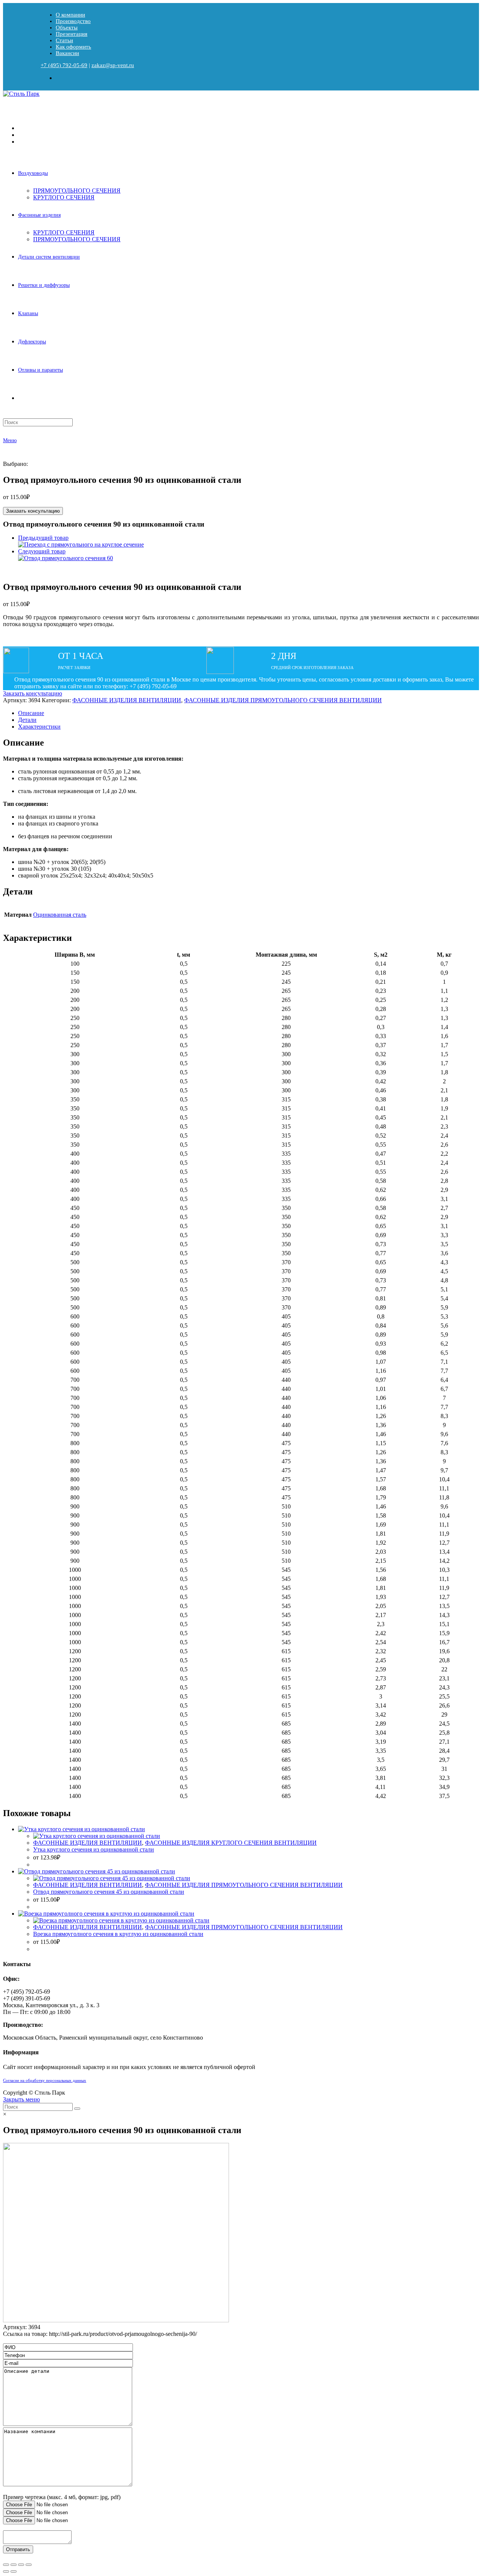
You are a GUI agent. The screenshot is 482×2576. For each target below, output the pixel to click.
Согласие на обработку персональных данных (45, 2081)
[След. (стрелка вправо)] (14, 2571)
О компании (70, 15)
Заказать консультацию (33, 511)
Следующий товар (42, 551)
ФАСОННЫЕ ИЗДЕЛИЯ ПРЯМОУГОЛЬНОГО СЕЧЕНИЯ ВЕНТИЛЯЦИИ (283, 700)
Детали (27, 720)
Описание (31, 713)
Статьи (64, 40)
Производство (73, 21)
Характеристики (39, 727)
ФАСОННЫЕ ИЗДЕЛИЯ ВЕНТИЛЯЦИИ (127, 700)
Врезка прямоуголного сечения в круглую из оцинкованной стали (118, 1934)
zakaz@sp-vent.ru (113, 65)
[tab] (249, 713)
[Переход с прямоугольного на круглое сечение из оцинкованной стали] (81, 544)
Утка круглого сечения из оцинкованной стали (94, 1849)
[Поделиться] (14, 2565)
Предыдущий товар (43, 538)
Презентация (72, 34)
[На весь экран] (21, 2565)
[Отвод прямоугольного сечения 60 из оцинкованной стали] (66, 558)
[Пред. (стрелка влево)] (6, 2571)
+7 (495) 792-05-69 (64, 65)
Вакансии (67, 53)
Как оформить (73, 47)
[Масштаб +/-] (29, 2565)
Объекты (67, 28)
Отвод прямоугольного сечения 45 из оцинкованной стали (109, 1892)
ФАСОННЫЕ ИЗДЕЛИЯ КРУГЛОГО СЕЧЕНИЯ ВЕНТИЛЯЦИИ (231, 1843)
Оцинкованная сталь (60, 915)
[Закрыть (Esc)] (6, 2565)
